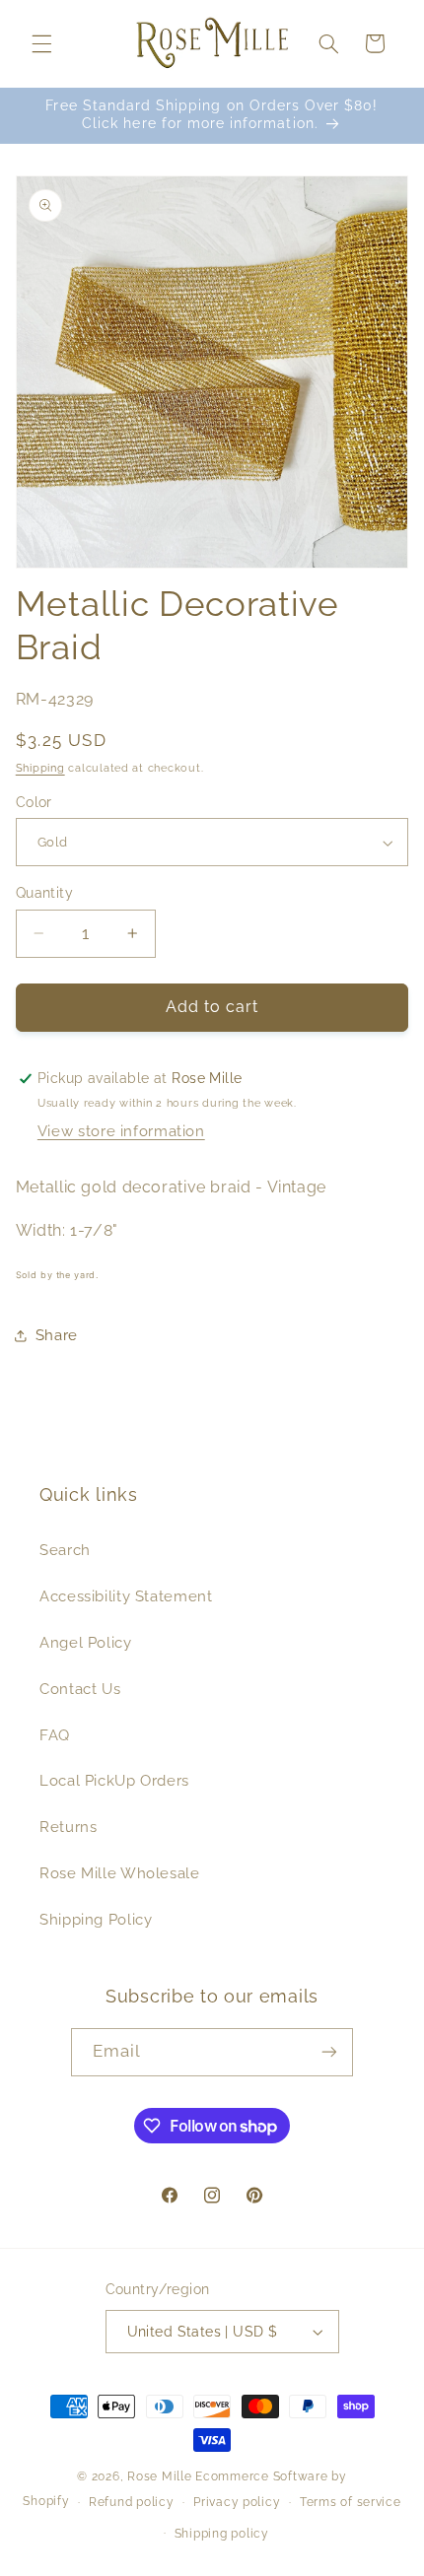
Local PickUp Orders (114, 1780)
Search (65, 1550)
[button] (41, 43)
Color (34, 802)
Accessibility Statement (126, 1596)
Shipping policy (222, 2534)
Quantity (44, 893)
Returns (68, 1827)
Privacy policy (237, 2502)
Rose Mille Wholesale (120, 1873)
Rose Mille (159, 2476)
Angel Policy (86, 1642)
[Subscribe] (329, 2052)
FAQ (55, 1735)
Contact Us (80, 1689)
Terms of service (351, 2502)
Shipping (40, 768)
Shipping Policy (96, 1919)
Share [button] (57, 1335)
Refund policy (132, 2502)
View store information (121, 1131)
